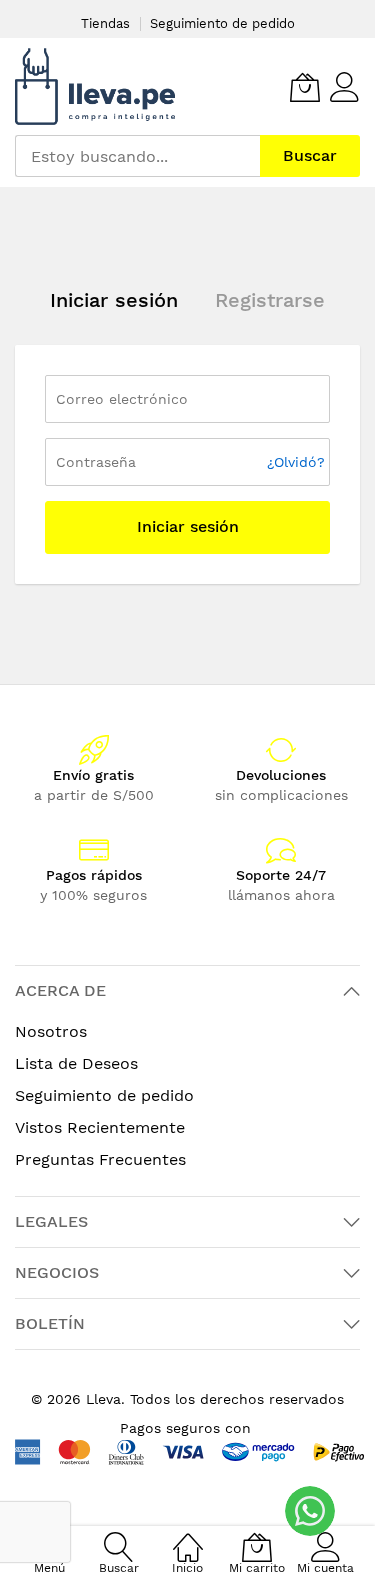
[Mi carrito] (305, 87)
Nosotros (51, 1031)
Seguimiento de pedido (222, 23)
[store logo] (95, 86)
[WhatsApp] (310, 1511)
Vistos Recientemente (100, 1127)
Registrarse (270, 300)
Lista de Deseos (76, 1063)
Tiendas (105, 23)
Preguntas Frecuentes (100, 1159)
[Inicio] (188, 1536)
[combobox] (137, 156)
